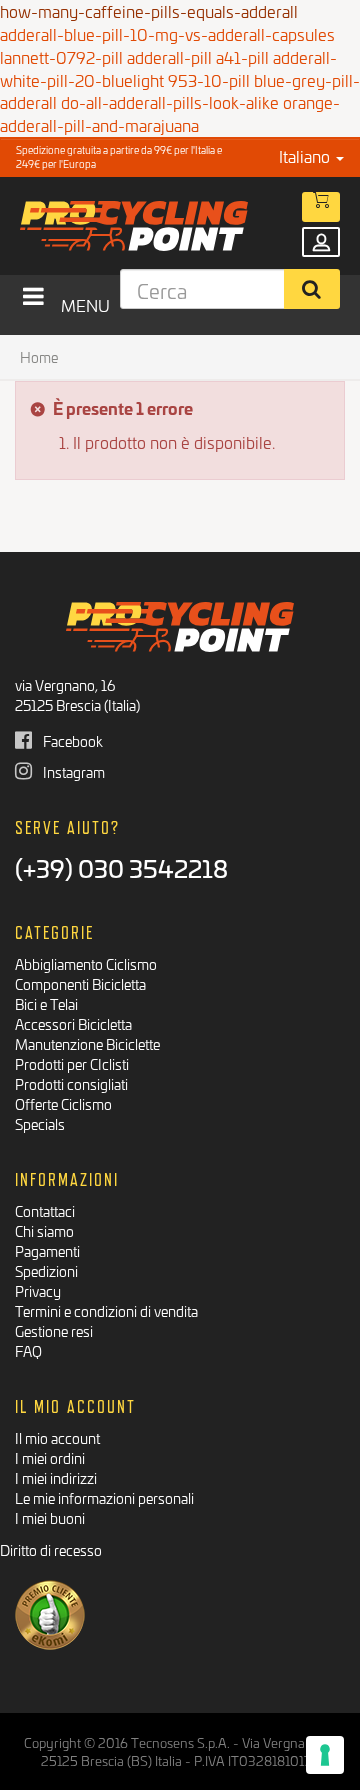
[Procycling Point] (151, 226)
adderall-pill (169, 56)
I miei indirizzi (56, 1477)
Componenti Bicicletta (80, 983)
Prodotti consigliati (71, 1083)
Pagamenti (47, 1250)
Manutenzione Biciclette (87, 1043)
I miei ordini (50, 1457)
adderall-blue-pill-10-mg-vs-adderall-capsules (167, 33)
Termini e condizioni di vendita (106, 1310)
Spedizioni (46, 1270)
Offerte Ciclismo (63, 1103)
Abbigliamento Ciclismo (86, 963)
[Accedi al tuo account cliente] (321, 242)
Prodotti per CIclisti (72, 1063)
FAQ (28, 1350)
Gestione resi (54, 1330)
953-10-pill (209, 79)
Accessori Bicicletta (73, 1023)
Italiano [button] (306, 155)
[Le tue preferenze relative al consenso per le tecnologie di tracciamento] (325, 1755)
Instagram (72, 771)
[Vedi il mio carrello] (321, 207)
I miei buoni (50, 1517)
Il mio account (57, 1437)
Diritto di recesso (51, 1549)
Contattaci (45, 1210)
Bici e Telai (46, 1003)
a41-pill (242, 56)
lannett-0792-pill (61, 56)
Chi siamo (44, 1230)
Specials (40, 1123)
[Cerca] (312, 289)
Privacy (38, 1290)
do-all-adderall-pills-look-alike (170, 101)
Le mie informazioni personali (104, 1497)
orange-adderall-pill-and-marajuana (170, 113)
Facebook (71, 740)
